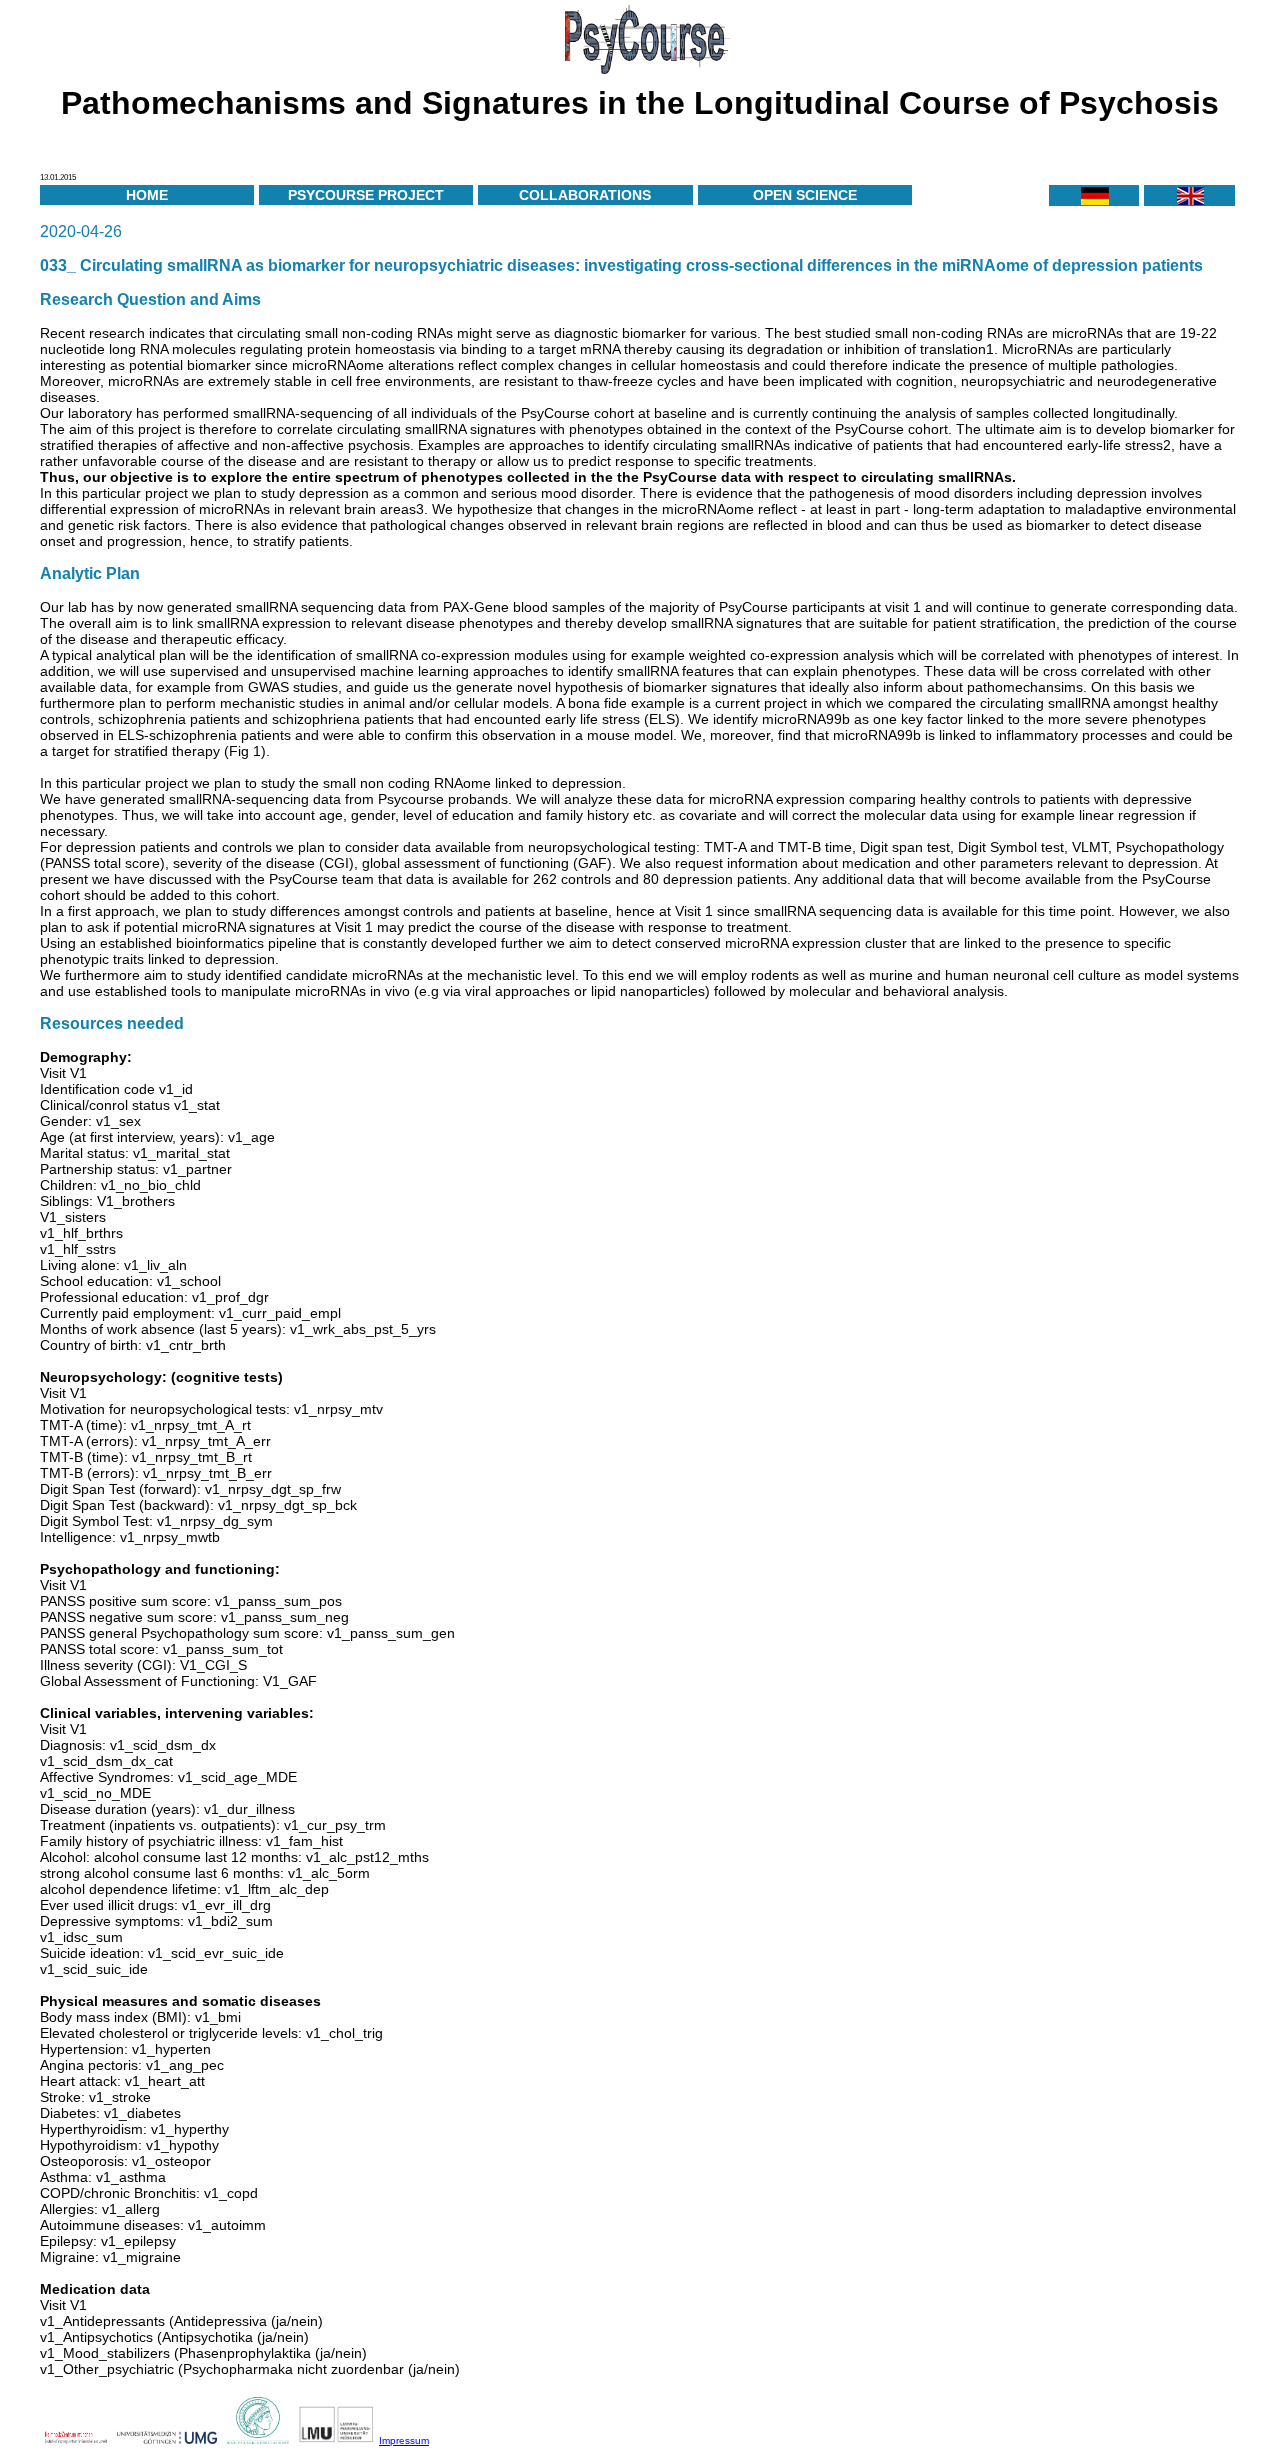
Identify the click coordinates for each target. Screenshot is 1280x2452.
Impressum (404, 2440)
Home (147, 195)
